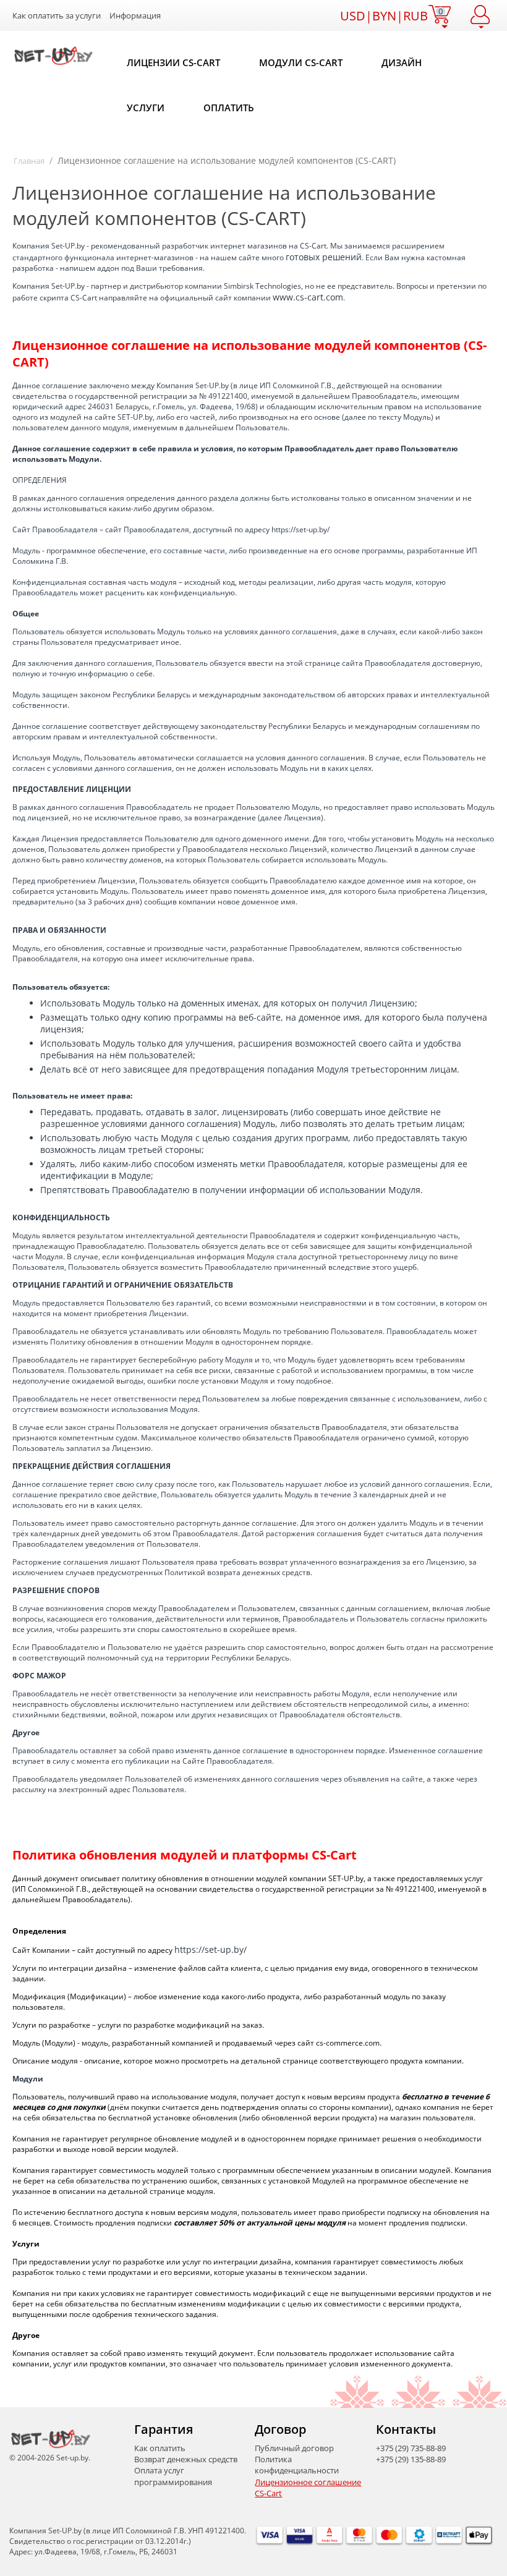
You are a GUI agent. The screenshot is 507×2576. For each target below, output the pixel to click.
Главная (29, 161)
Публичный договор (294, 2448)
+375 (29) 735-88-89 (411, 2448)
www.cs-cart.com (308, 297)
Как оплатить (160, 2448)
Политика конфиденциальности (297, 2465)
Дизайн (402, 62)
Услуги (146, 108)
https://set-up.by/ (211, 1949)
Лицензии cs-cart (173, 62)
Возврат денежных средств (186, 2459)
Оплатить (229, 108)
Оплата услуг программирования (173, 2476)
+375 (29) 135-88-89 (411, 2459)
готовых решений (324, 257)
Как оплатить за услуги (57, 15)
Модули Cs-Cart (301, 62)
